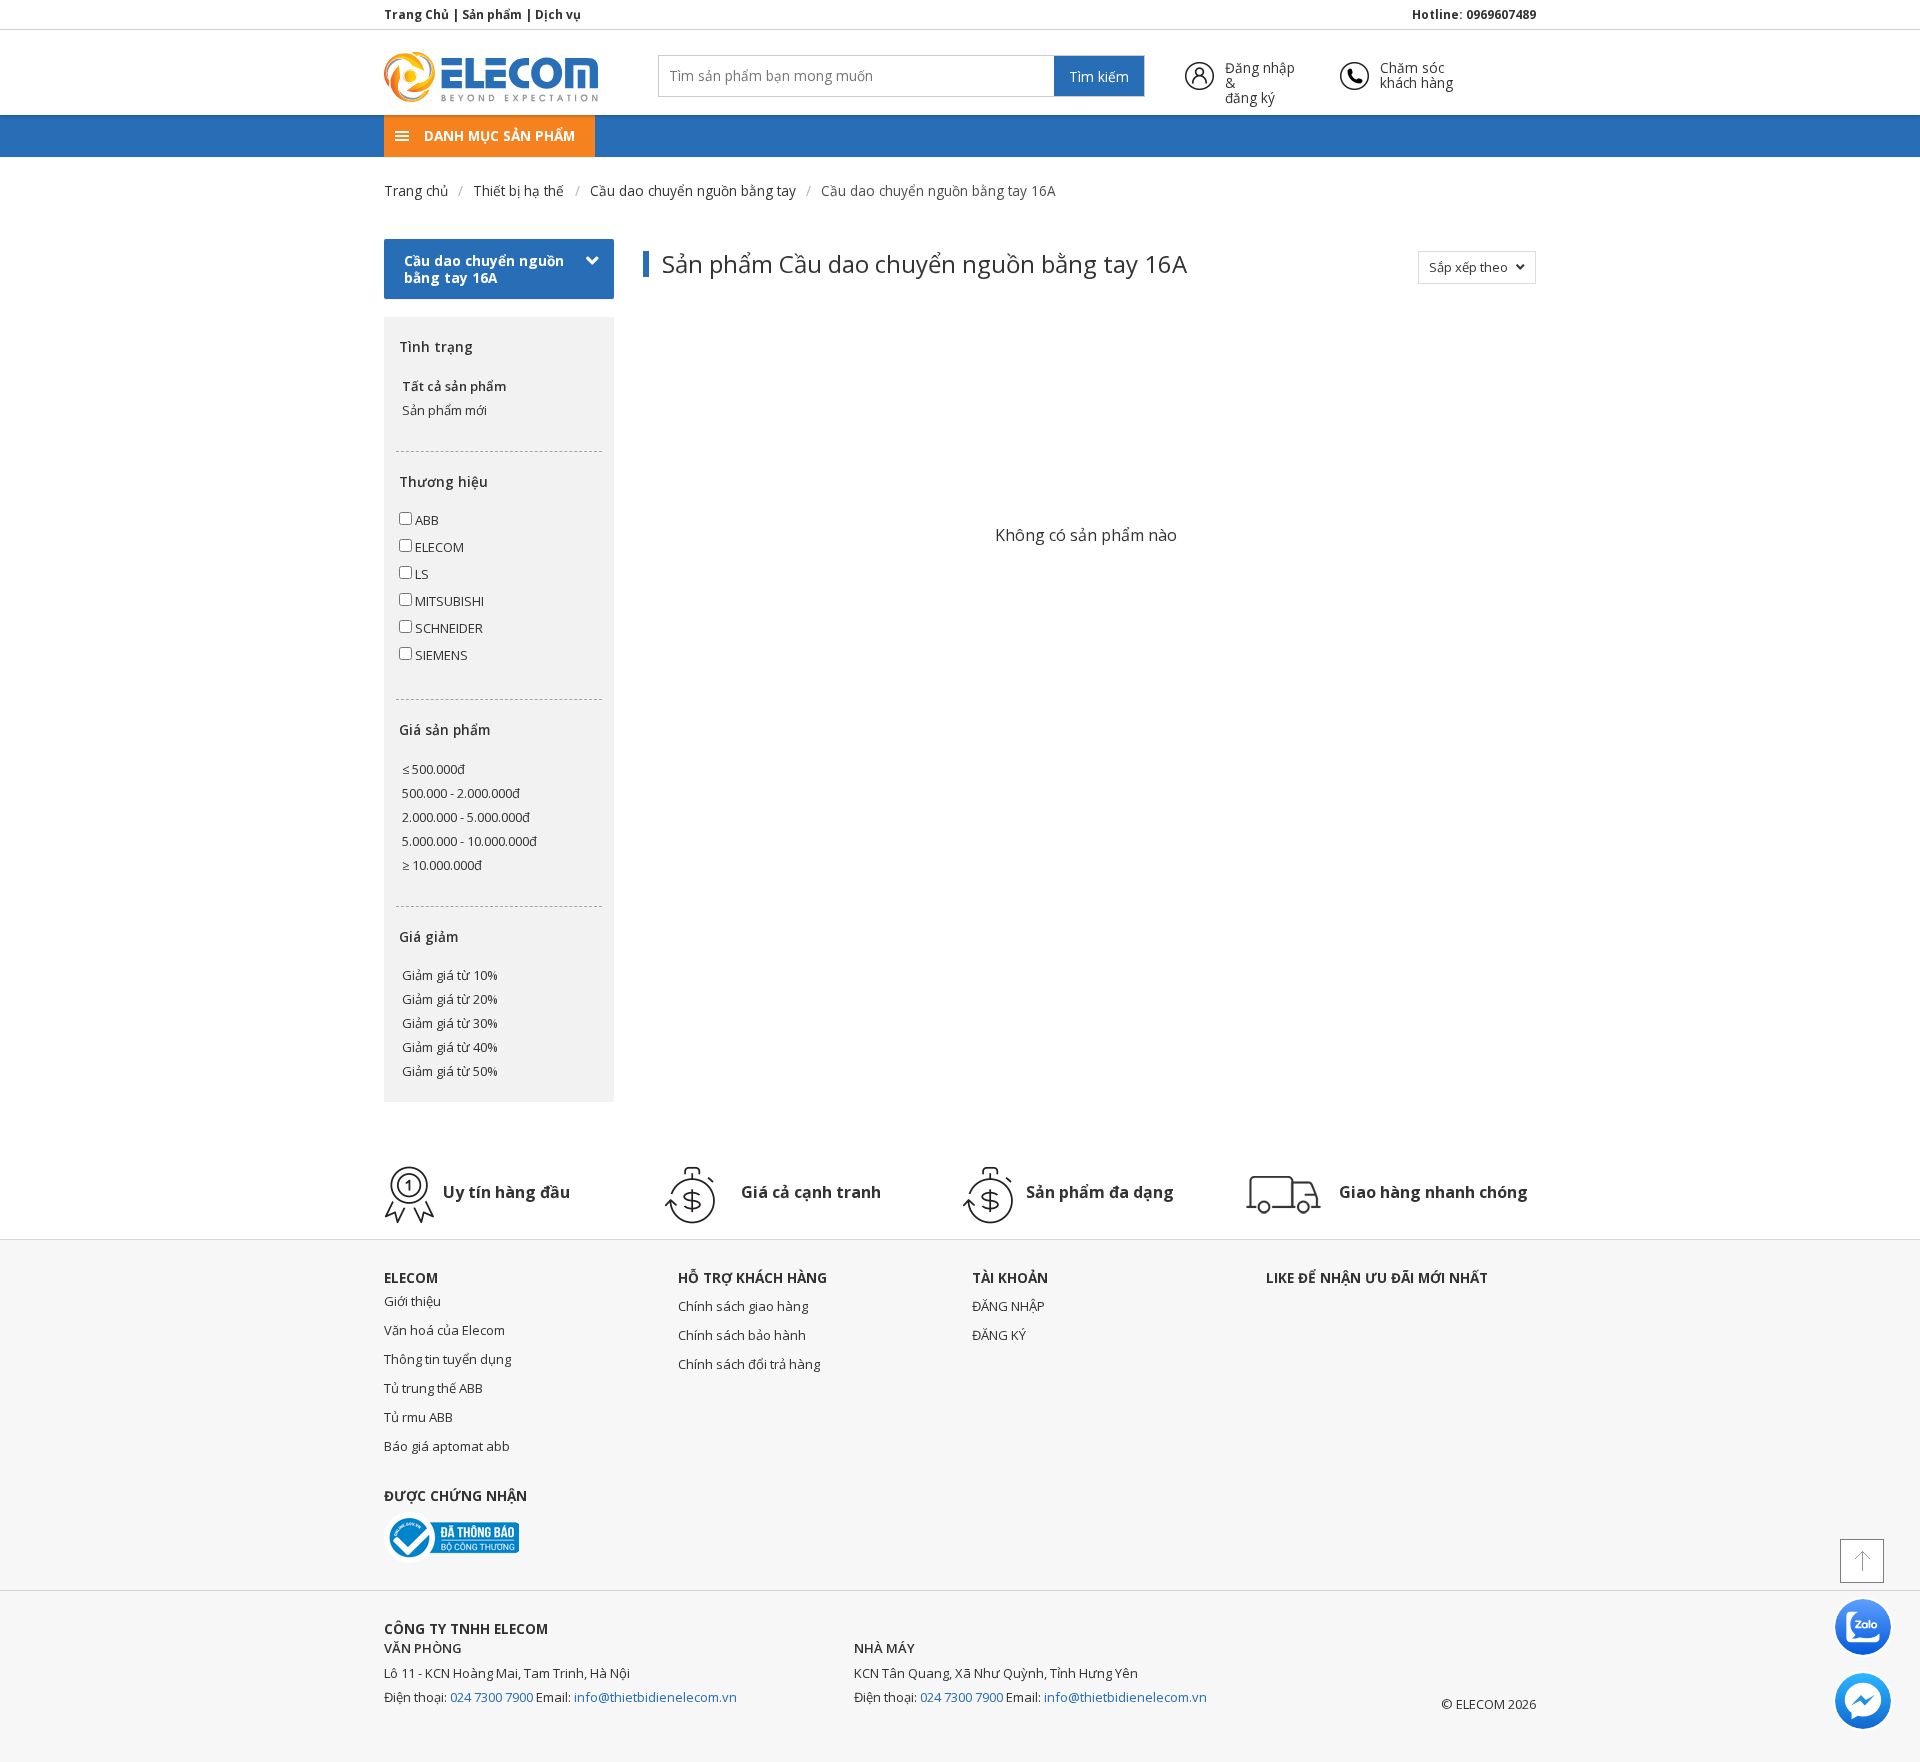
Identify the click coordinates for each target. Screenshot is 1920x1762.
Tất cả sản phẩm (454, 386)
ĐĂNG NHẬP (1008, 1306)
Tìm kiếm (1099, 76)
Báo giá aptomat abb (447, 1446)
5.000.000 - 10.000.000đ (469, 841)
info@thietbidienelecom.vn (655, 1697)
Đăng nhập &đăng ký (1260, 75)
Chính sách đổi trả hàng (749, 1364)
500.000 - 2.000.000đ (461, 793)
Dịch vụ (558, 14)
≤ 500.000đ (433, 769)
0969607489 (1501, 14)
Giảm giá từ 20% (450, 999)
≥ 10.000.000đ (442, 865)
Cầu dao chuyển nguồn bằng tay (693, 190)
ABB (425, 520)
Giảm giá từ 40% (450, 1047)
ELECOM (438, 547)
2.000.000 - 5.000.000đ (466, 817)
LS (420, 574)
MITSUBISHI (448, 601)
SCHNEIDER (447, 628)
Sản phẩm (492, 14)
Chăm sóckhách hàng (1416, 75)
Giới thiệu (412, 1301)
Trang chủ (416, 190)
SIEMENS (440, 655)
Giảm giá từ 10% (450, 975)
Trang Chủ (416, 14)
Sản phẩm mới (444, 410)
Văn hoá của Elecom (444, 1330)
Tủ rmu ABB (418, 1417)
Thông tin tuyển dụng (447, 1359)
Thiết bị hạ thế (518, 190)
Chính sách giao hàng (743, 1306)
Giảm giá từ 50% (450, 1071)
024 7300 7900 (491, 1697)
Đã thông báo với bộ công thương (451, 1537)
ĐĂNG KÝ (999, 1335)
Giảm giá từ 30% (450, 1023)
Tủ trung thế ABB (433, 1388)
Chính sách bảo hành (742, 1335)
